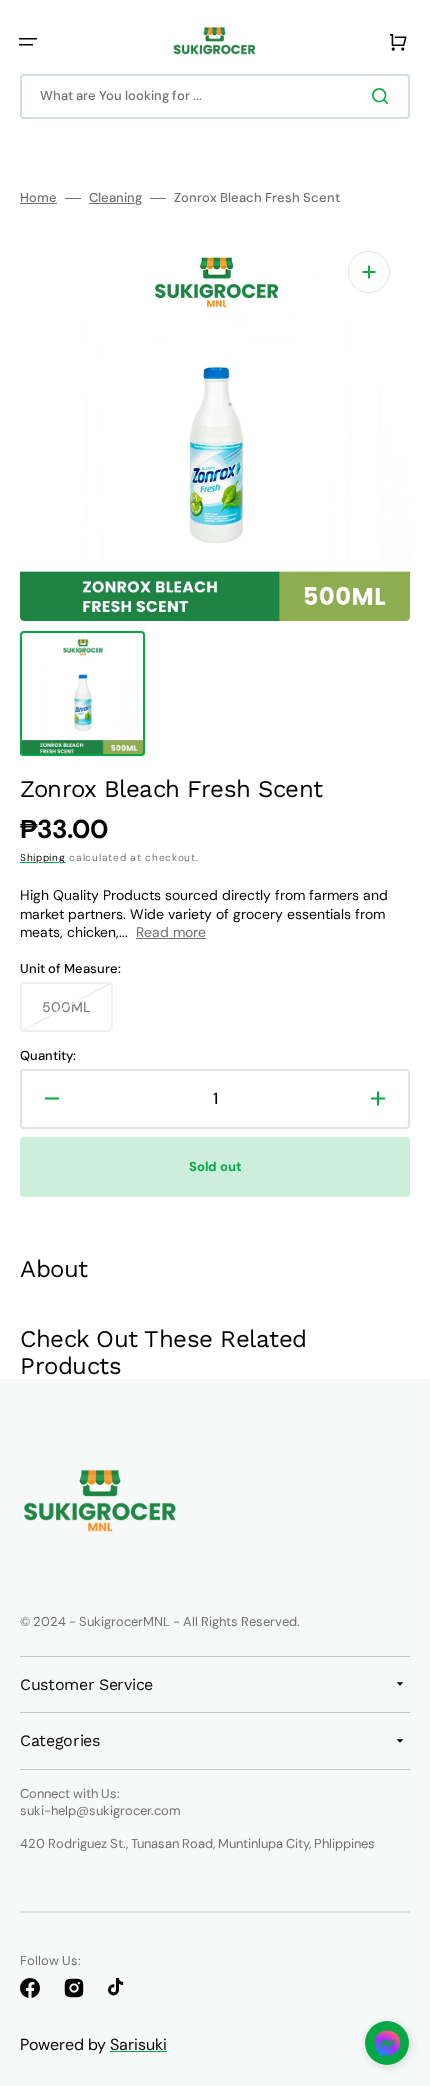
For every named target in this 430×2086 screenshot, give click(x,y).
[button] (28, 42)
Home (38, 198)
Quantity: (48, 1056)
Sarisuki (138, 2044)
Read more (171, 932)
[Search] (384, 96)
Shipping (43, 857)
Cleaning (115, 198)
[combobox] (215, 96)
